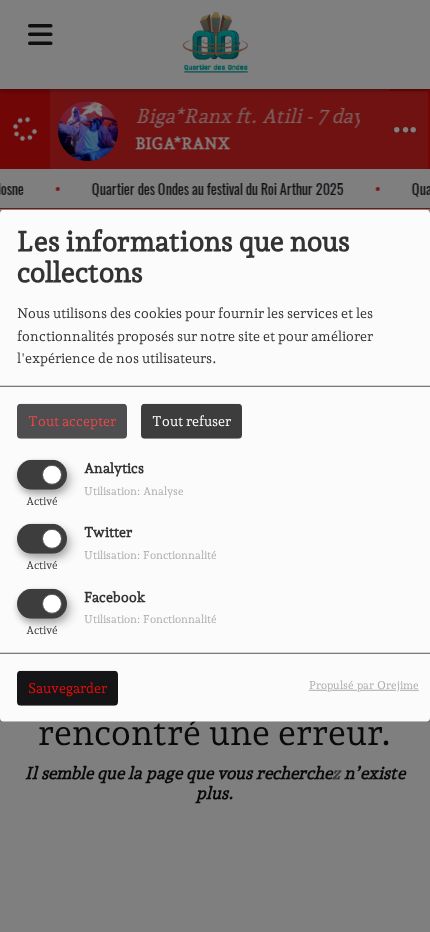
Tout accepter (72, 421)
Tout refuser (191, 421)
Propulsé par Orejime (364, 684)
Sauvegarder (67, 687)
